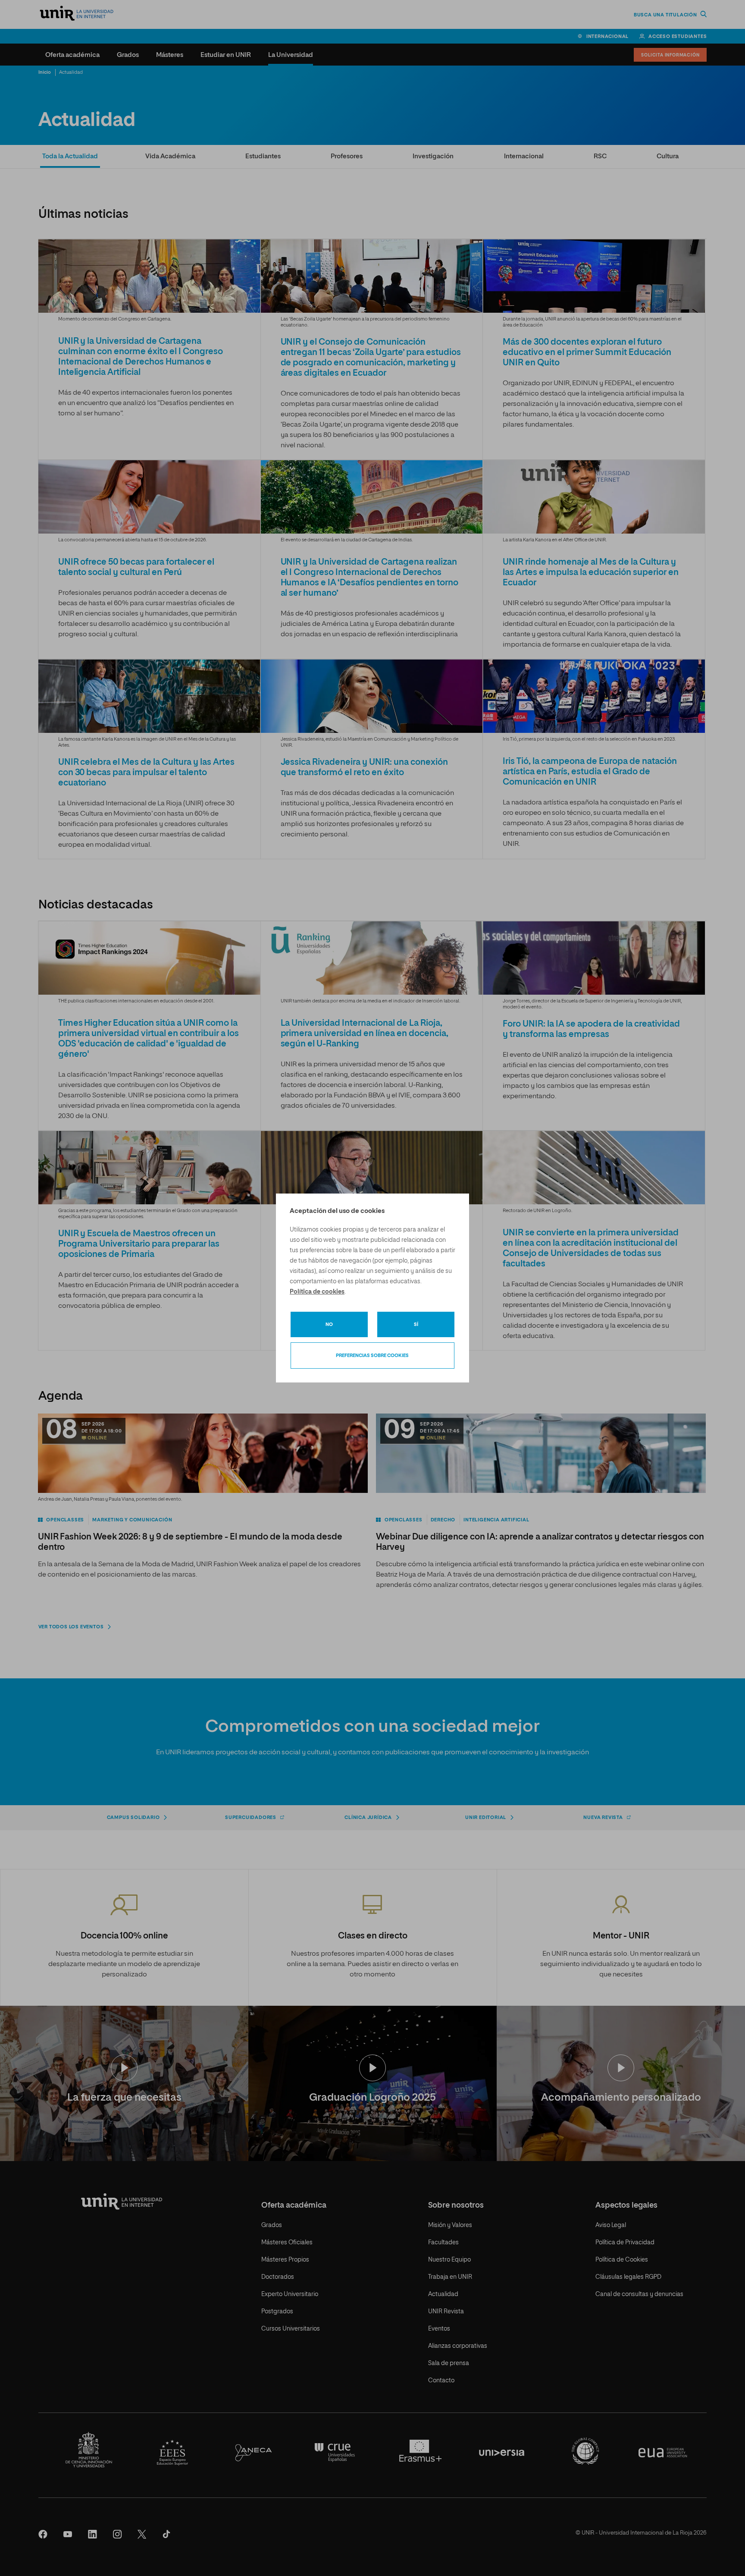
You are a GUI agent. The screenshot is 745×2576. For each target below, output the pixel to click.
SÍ (416, 1324)
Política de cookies (317, 1292)
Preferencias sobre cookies (372, 1356)
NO (329, 1324)
